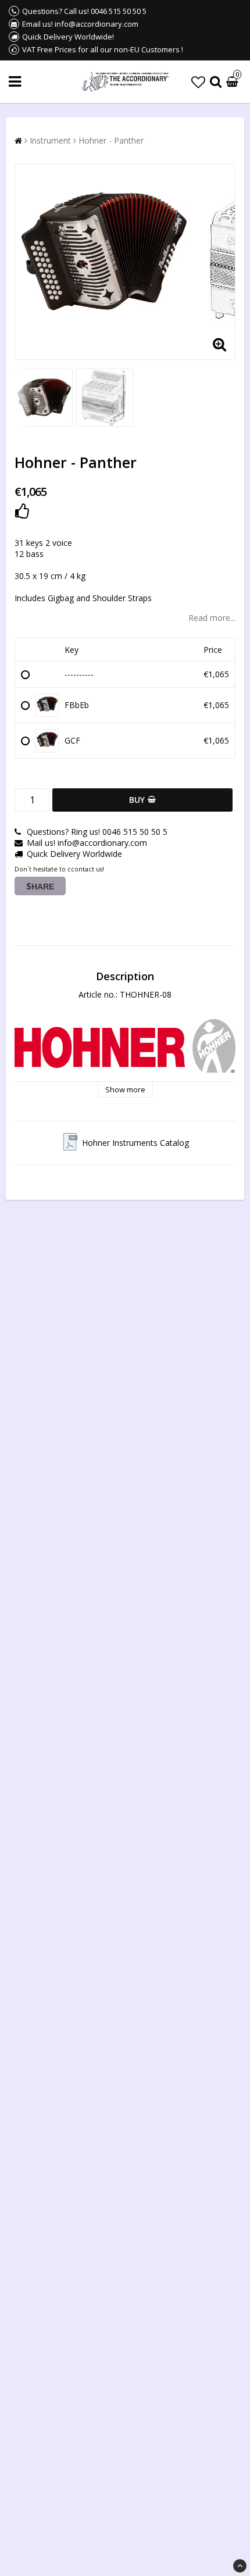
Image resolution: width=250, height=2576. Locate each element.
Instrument (50, 140)
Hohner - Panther (111, 140)
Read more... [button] (212, 618)
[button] (198, 82)
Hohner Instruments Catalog (135, 1143)
